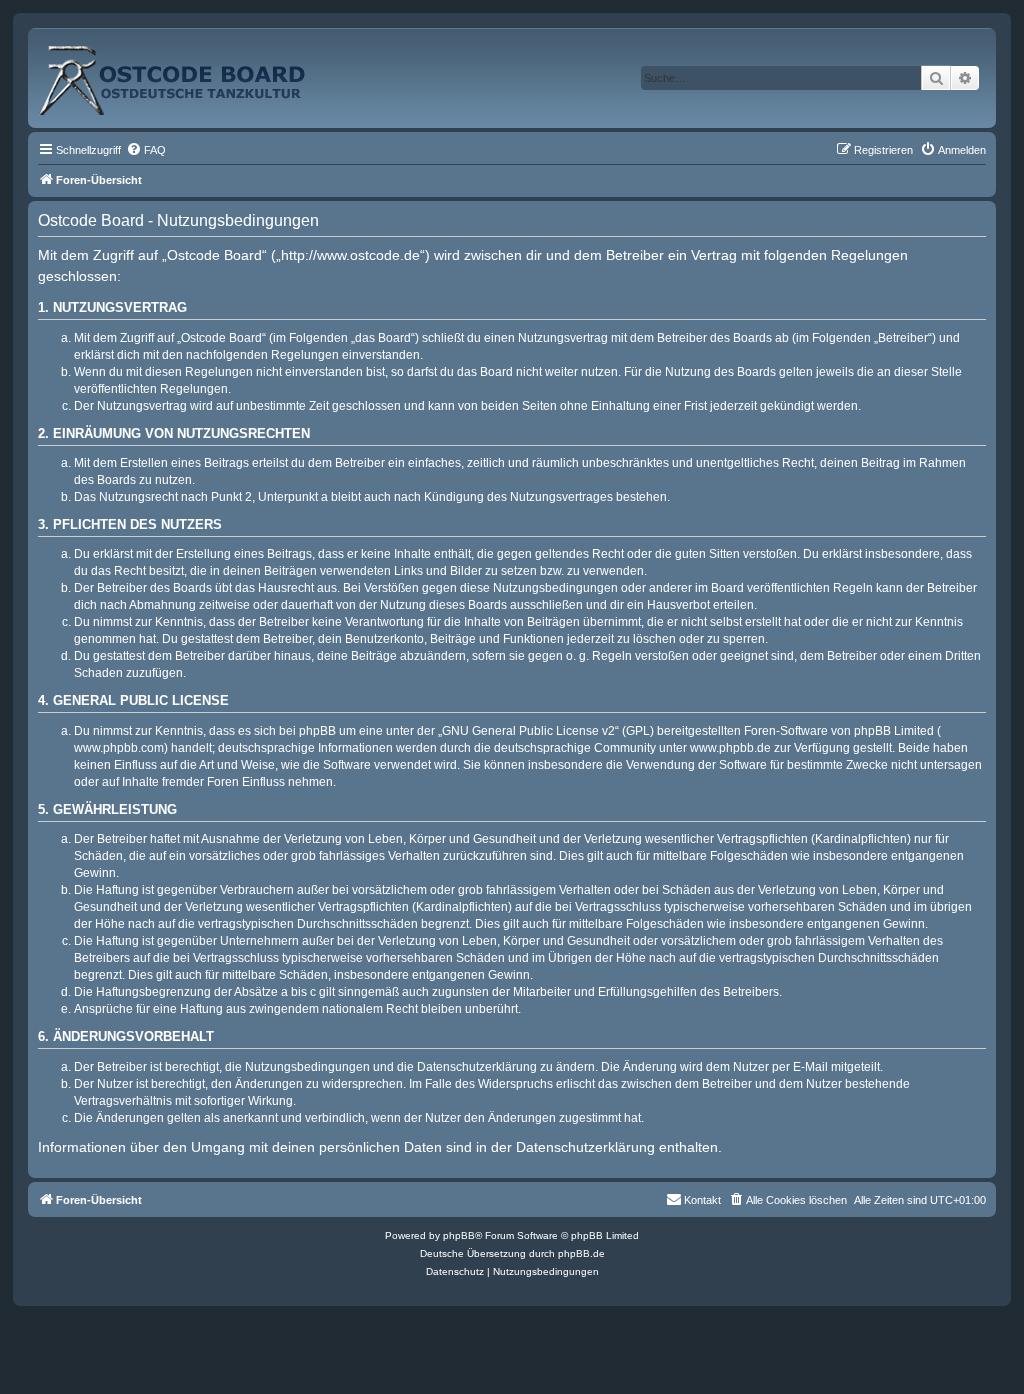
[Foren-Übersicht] (194, 72)
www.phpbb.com (119, 748)
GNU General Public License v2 (528, 731)
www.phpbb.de (730, 748)
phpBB (459, 1235)
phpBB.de (581, 1253)
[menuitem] (146, 150)
